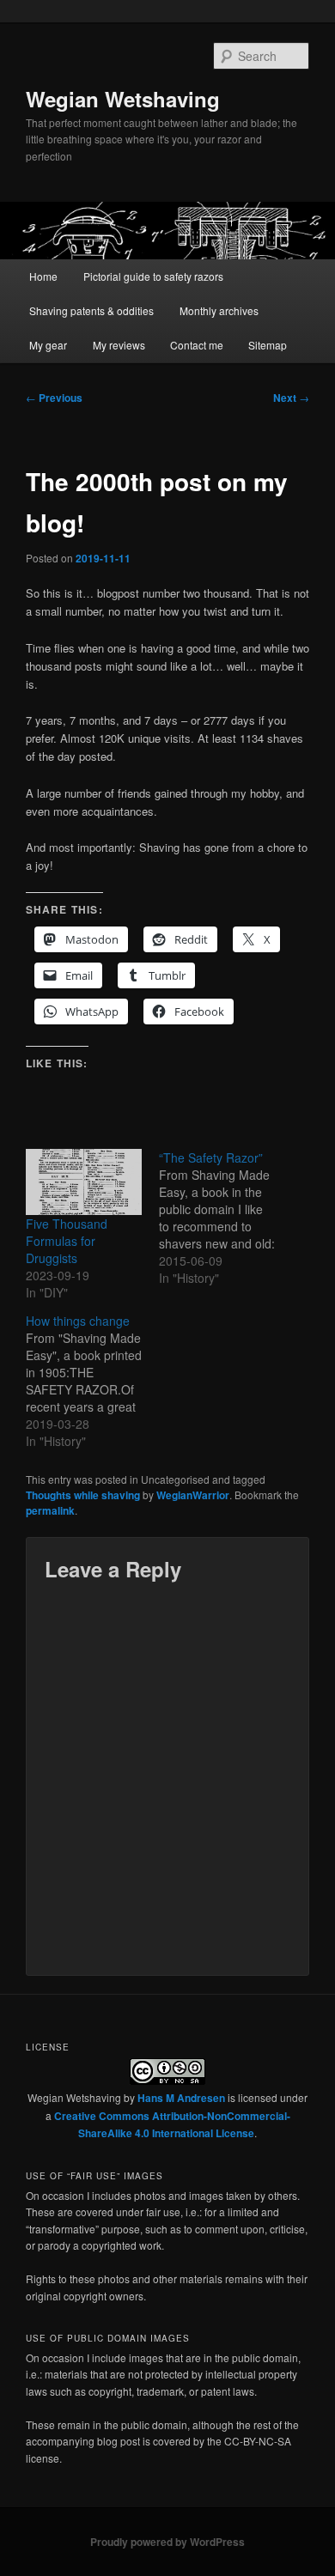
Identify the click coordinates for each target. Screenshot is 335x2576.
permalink (50, 1510)
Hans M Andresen (181, 2098)
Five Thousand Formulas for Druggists (67, 1241)
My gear (48, 345)
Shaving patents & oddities (91, 310)
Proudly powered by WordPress (167, 2542)
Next (291, 398)
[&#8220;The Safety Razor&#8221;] (225, 1218)
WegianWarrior (193, 1495)
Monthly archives (219, 310)
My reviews (119, 345)
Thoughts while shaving (83, 1495)
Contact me (197, 345)
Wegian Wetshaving (123, 99)
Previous (54, 398)
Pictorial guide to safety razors (153, 276)
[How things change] (92, 1381)
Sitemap (268, 345)
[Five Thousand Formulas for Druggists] (84, 1182)
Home (43, 276)
